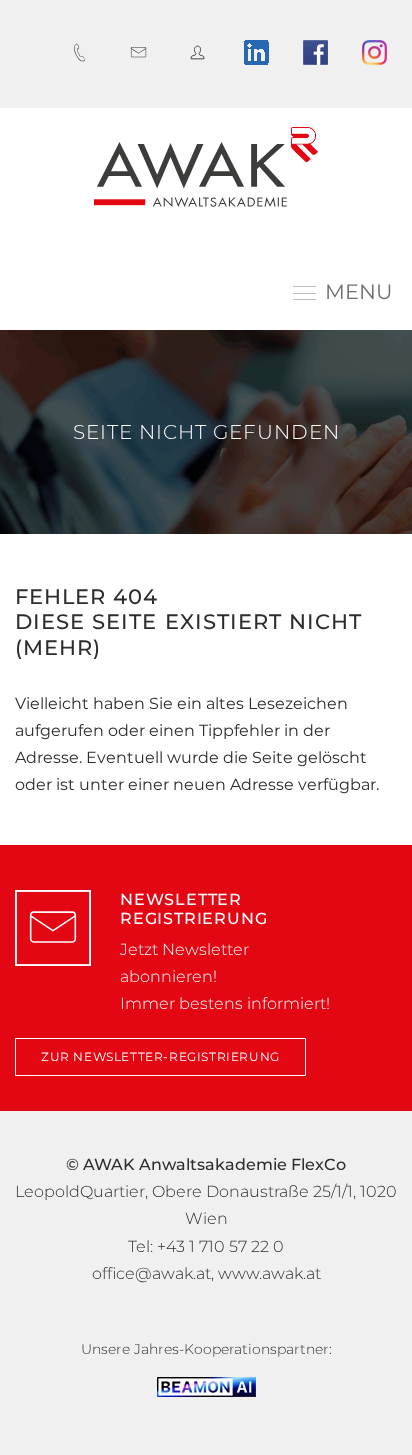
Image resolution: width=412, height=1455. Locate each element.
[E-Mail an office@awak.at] (143, 52)
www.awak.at (269, 1273)
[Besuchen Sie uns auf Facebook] (320, 52)
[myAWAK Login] (202, 52)
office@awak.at (151, 1273)
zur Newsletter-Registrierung (160, 1056)
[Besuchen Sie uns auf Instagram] (379, 52)
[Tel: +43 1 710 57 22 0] (84, 52)
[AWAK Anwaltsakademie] (206, 167)
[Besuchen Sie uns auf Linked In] (261, 52)
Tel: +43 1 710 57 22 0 (206, 1246)
